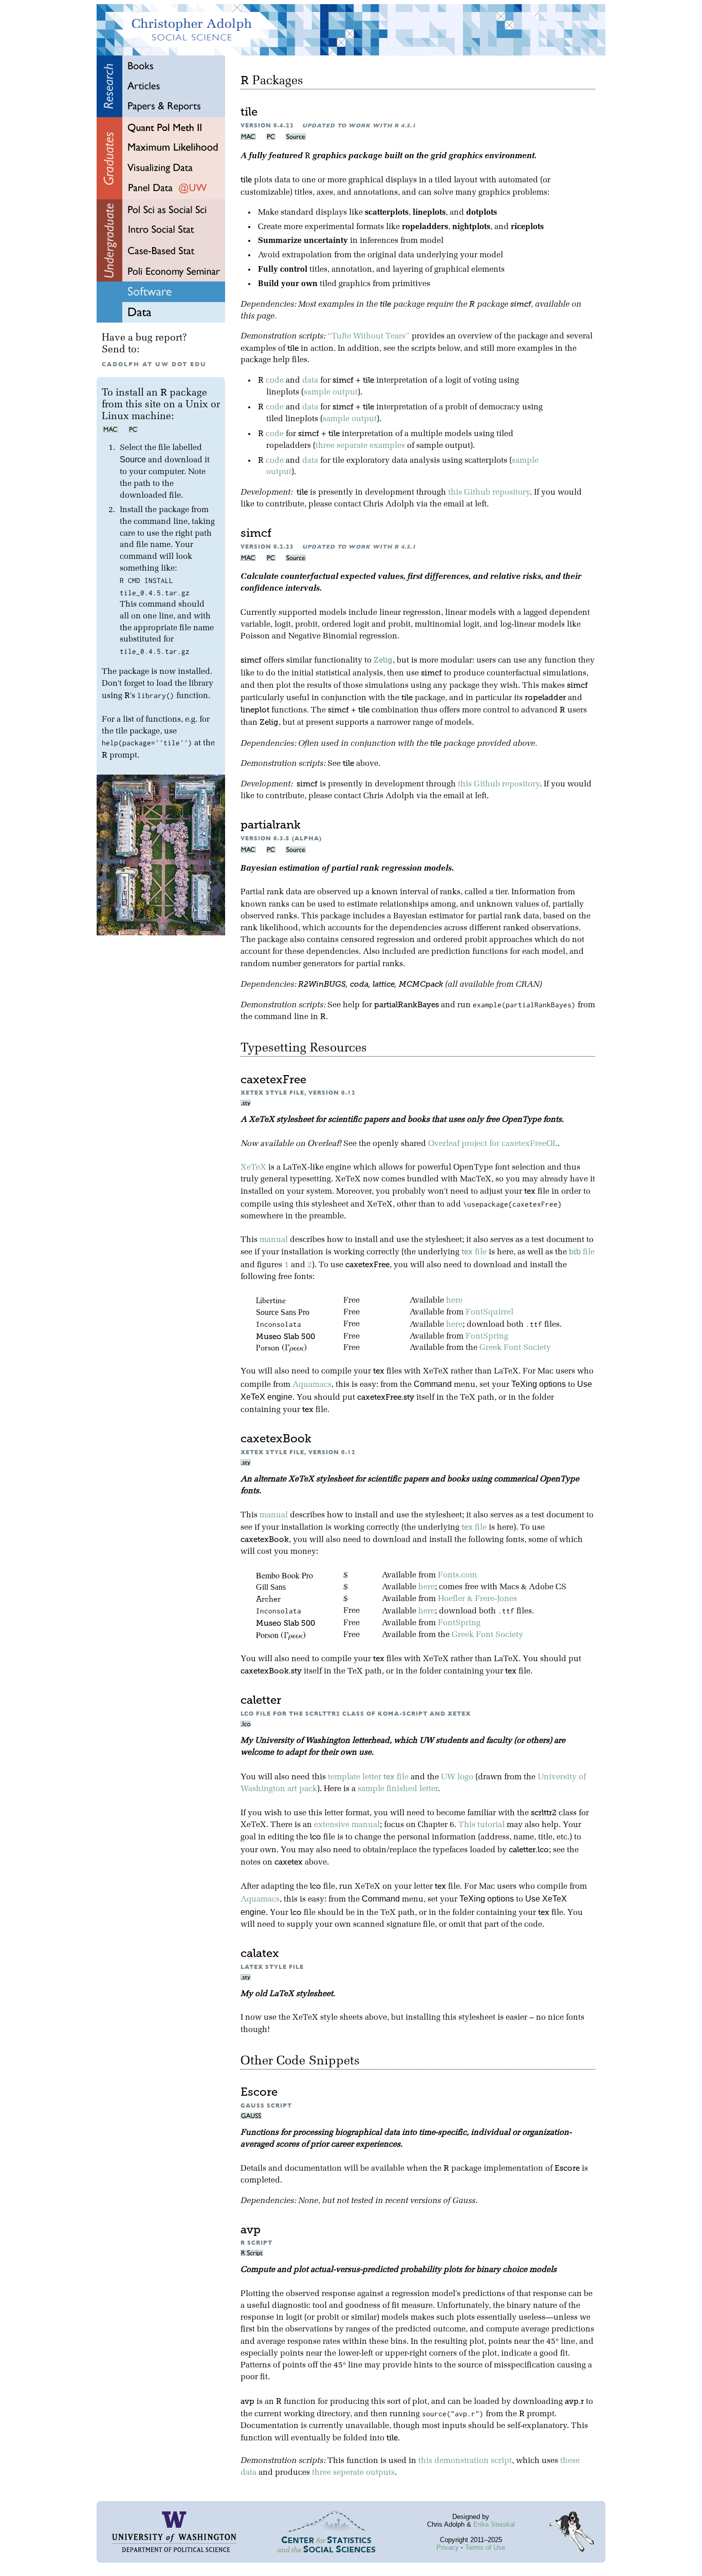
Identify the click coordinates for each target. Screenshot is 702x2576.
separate (352, 446)
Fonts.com (457, 1575)
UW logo (457, 1777)
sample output (331, 392)
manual (274, 1240)
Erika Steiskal (494, 2524)
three (325, 446)
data (310, 381)
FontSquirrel (489, 1312)
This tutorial (482, 1825)
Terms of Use (485, 2547)
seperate (348, 2473)
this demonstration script (465, 2461)
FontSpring (487, 1337)
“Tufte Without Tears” (368, 336)
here (454, 1301)
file (474, 1252)
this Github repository (489, 493)
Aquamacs (312, 1385)
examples (387, 446)
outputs (380, 2473)
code (275, 381)
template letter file (368, 1777)
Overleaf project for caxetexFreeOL (493, 1144)
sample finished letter (398, 1789)
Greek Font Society (515, 1348)
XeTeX (253, 1168)
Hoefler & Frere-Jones (477, 1599)
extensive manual (347, 1825)
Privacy (448, 2547)
